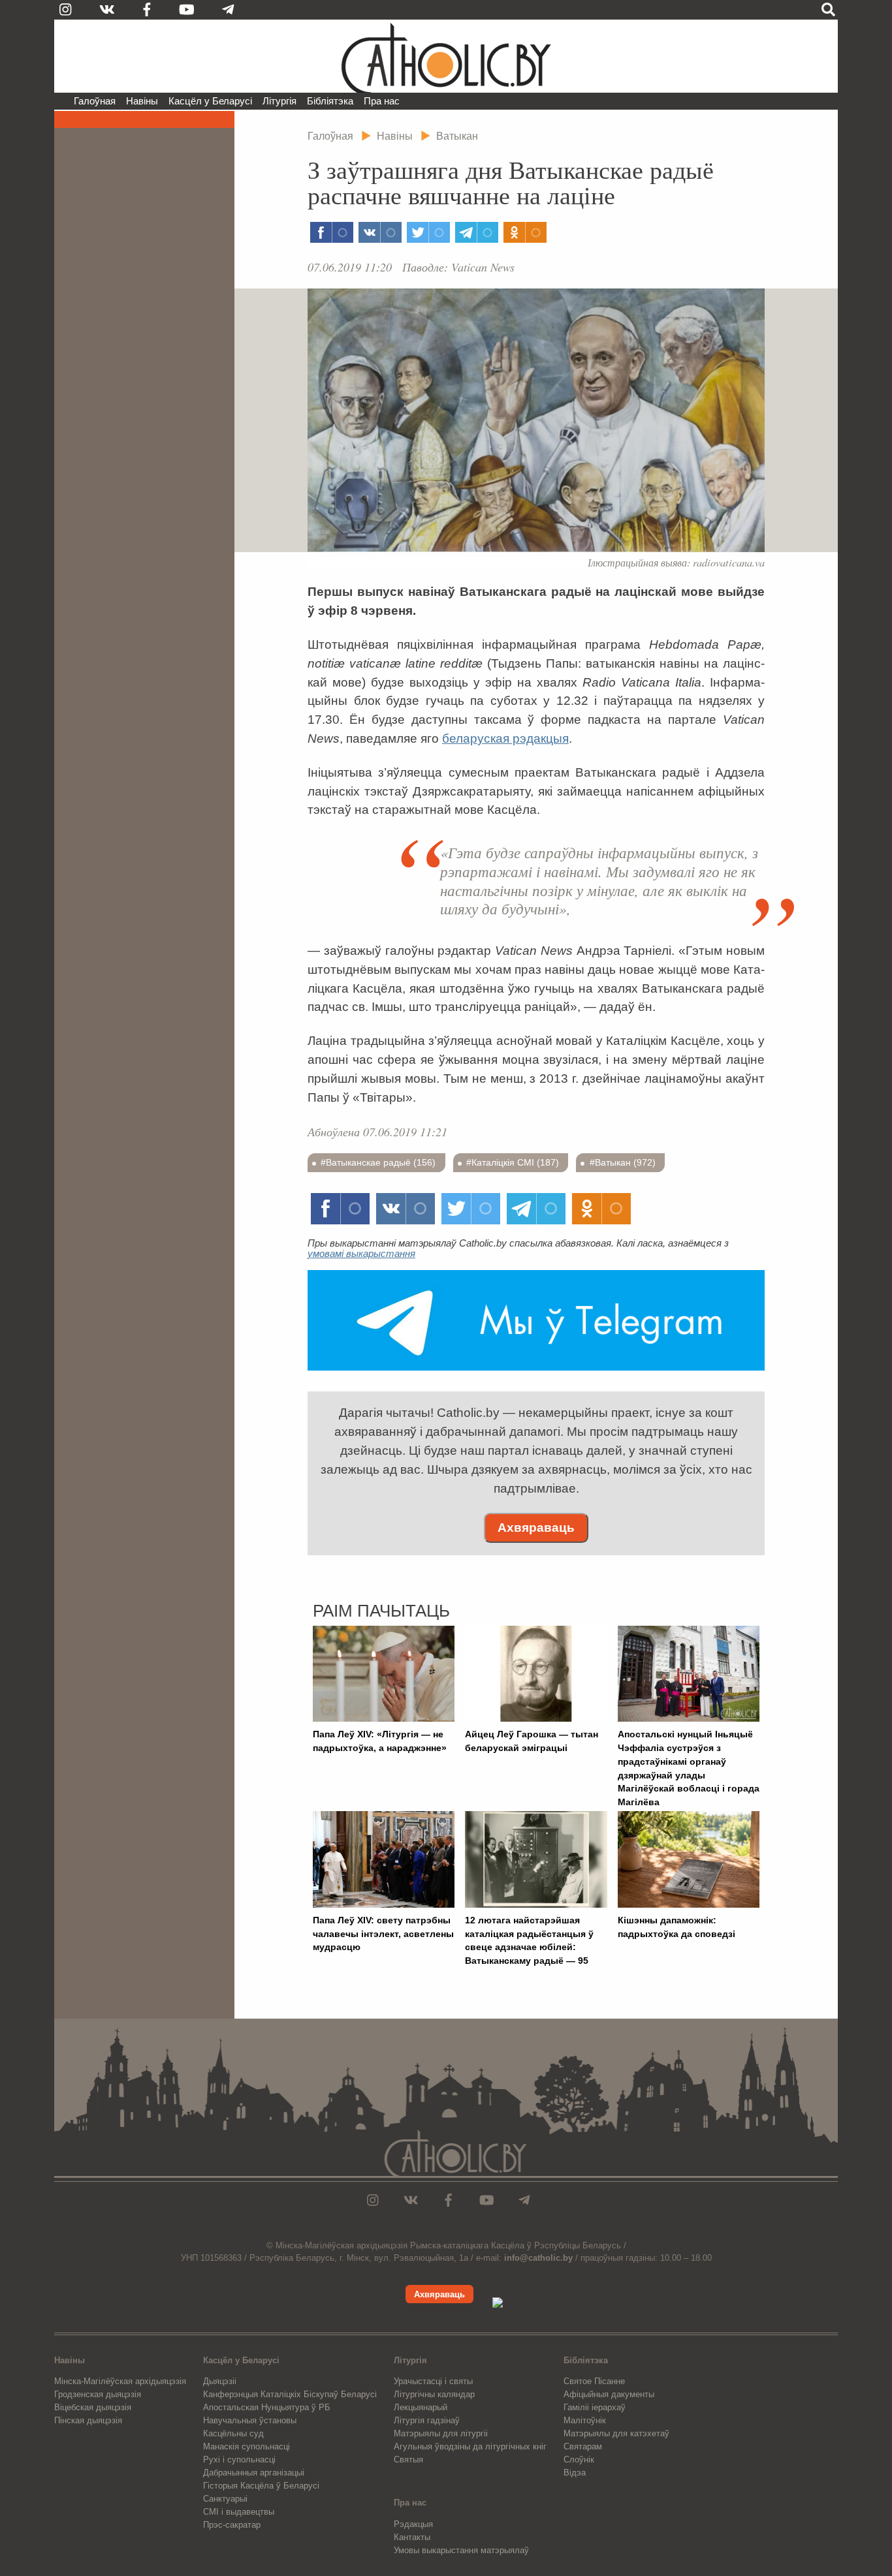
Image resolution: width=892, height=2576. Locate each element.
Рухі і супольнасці (239, 2460)
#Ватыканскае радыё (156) (378, 1162)
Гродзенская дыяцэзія (98, 2394)
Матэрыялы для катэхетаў (616, 2433)
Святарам (583, 2446)
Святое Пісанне (594, 2381)
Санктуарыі (225, 2499)
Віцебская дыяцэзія (93, 2407)
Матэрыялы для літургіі (441, 2433)
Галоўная (95, 101)
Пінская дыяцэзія (88, 2420)
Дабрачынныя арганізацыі (254, 2473)
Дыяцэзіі (220, 2381)
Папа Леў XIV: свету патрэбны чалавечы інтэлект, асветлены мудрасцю (383, 1934)
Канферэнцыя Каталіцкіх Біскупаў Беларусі (290, 2394)
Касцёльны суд (233, 2433)
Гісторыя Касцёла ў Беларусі (261, 2486)
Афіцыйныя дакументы (609, 2394)
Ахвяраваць (536, 1528)
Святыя (408, 2460)
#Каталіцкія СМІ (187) (513, 1162)
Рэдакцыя (413, 2524)
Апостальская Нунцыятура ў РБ (267, 2407)
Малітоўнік (585, 2420)
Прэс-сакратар (232, 2525)
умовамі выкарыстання (361, 1253)
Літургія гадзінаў (427, 2420)
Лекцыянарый (421, 2407)
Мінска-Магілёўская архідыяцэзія (120, 2381)
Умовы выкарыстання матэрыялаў (461, 2550)
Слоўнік (579, 2460)
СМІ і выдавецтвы (239, 2512)
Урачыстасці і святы (433, 2381)
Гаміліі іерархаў (595, 2407)
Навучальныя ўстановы (250, 2420)
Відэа (575, 2473)
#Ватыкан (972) (623, 1162)
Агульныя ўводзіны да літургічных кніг (470, 2446)
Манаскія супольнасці (247, 2446)
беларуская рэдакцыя (505, 738)
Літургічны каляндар (434, 2394)
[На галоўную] (446, 56)
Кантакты (412, 2537)
